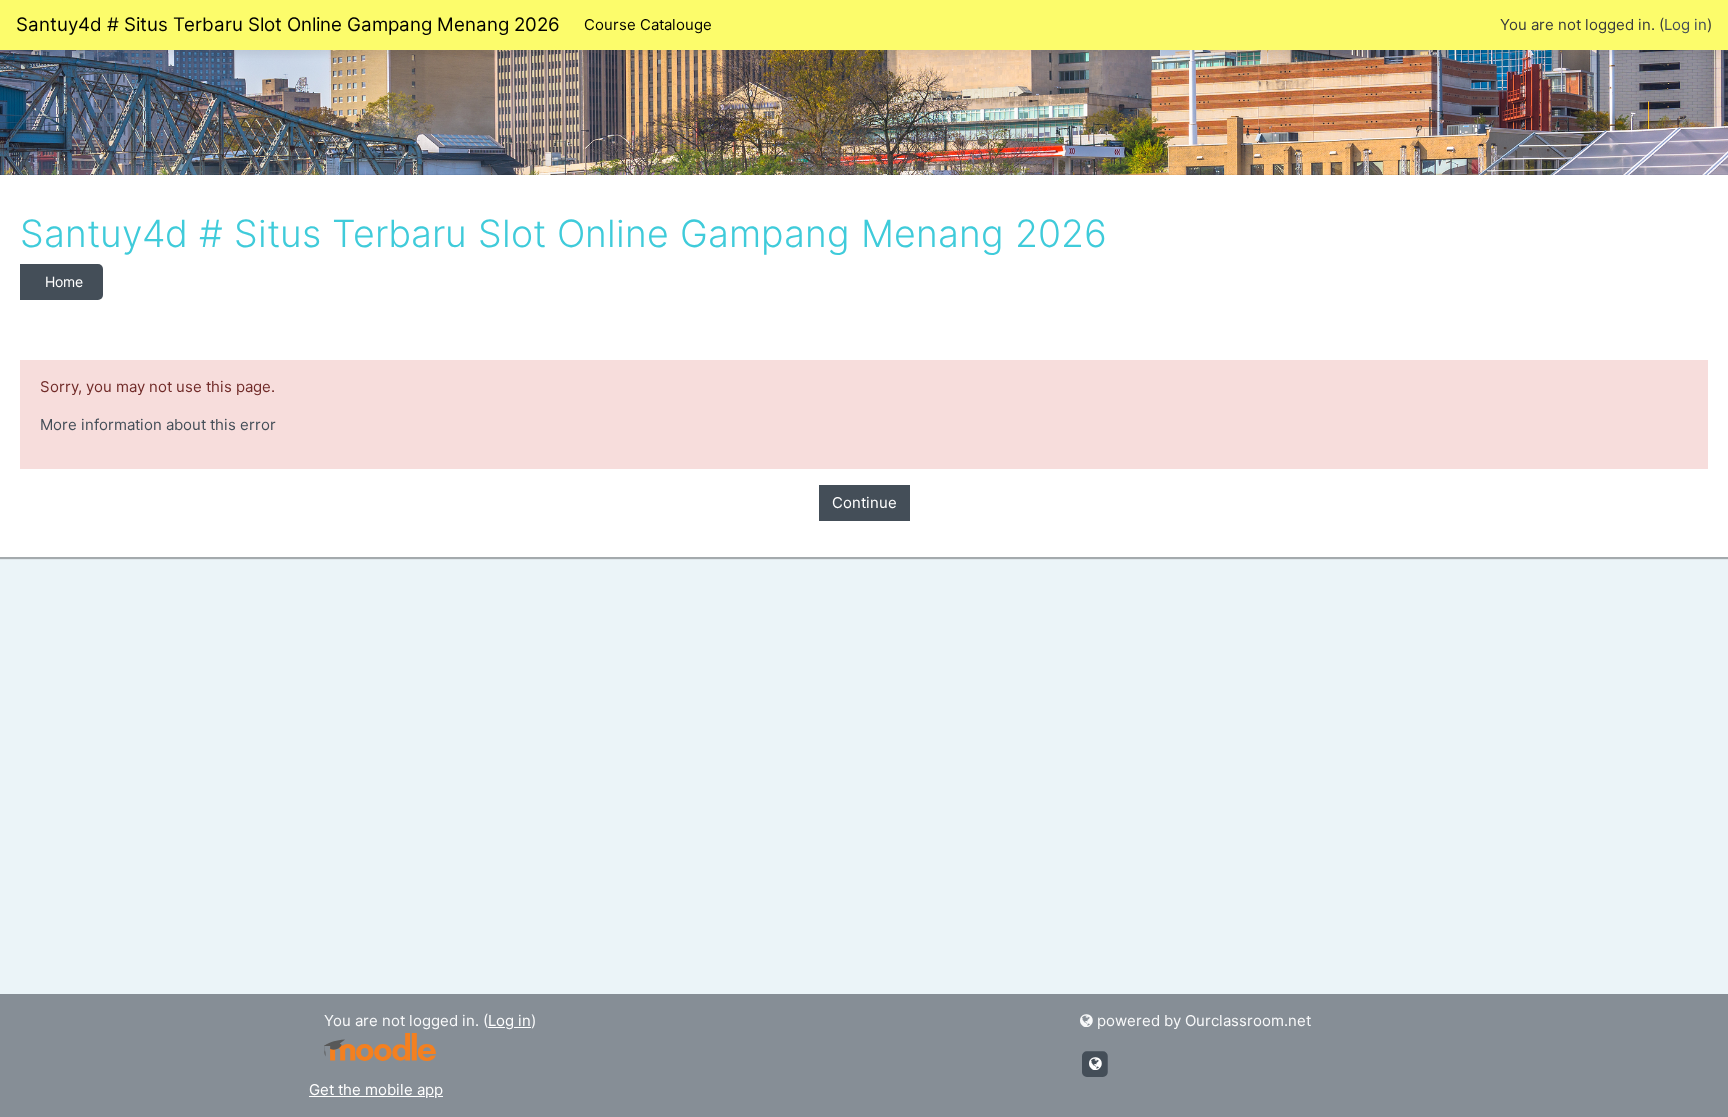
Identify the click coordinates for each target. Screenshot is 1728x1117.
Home (64, 281)
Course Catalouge (648, 24)
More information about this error (158, 424)
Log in (1685, 24)
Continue (864, 502)
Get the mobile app (376, 1089)
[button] (1683, 1074)
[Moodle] (380, 1045)
